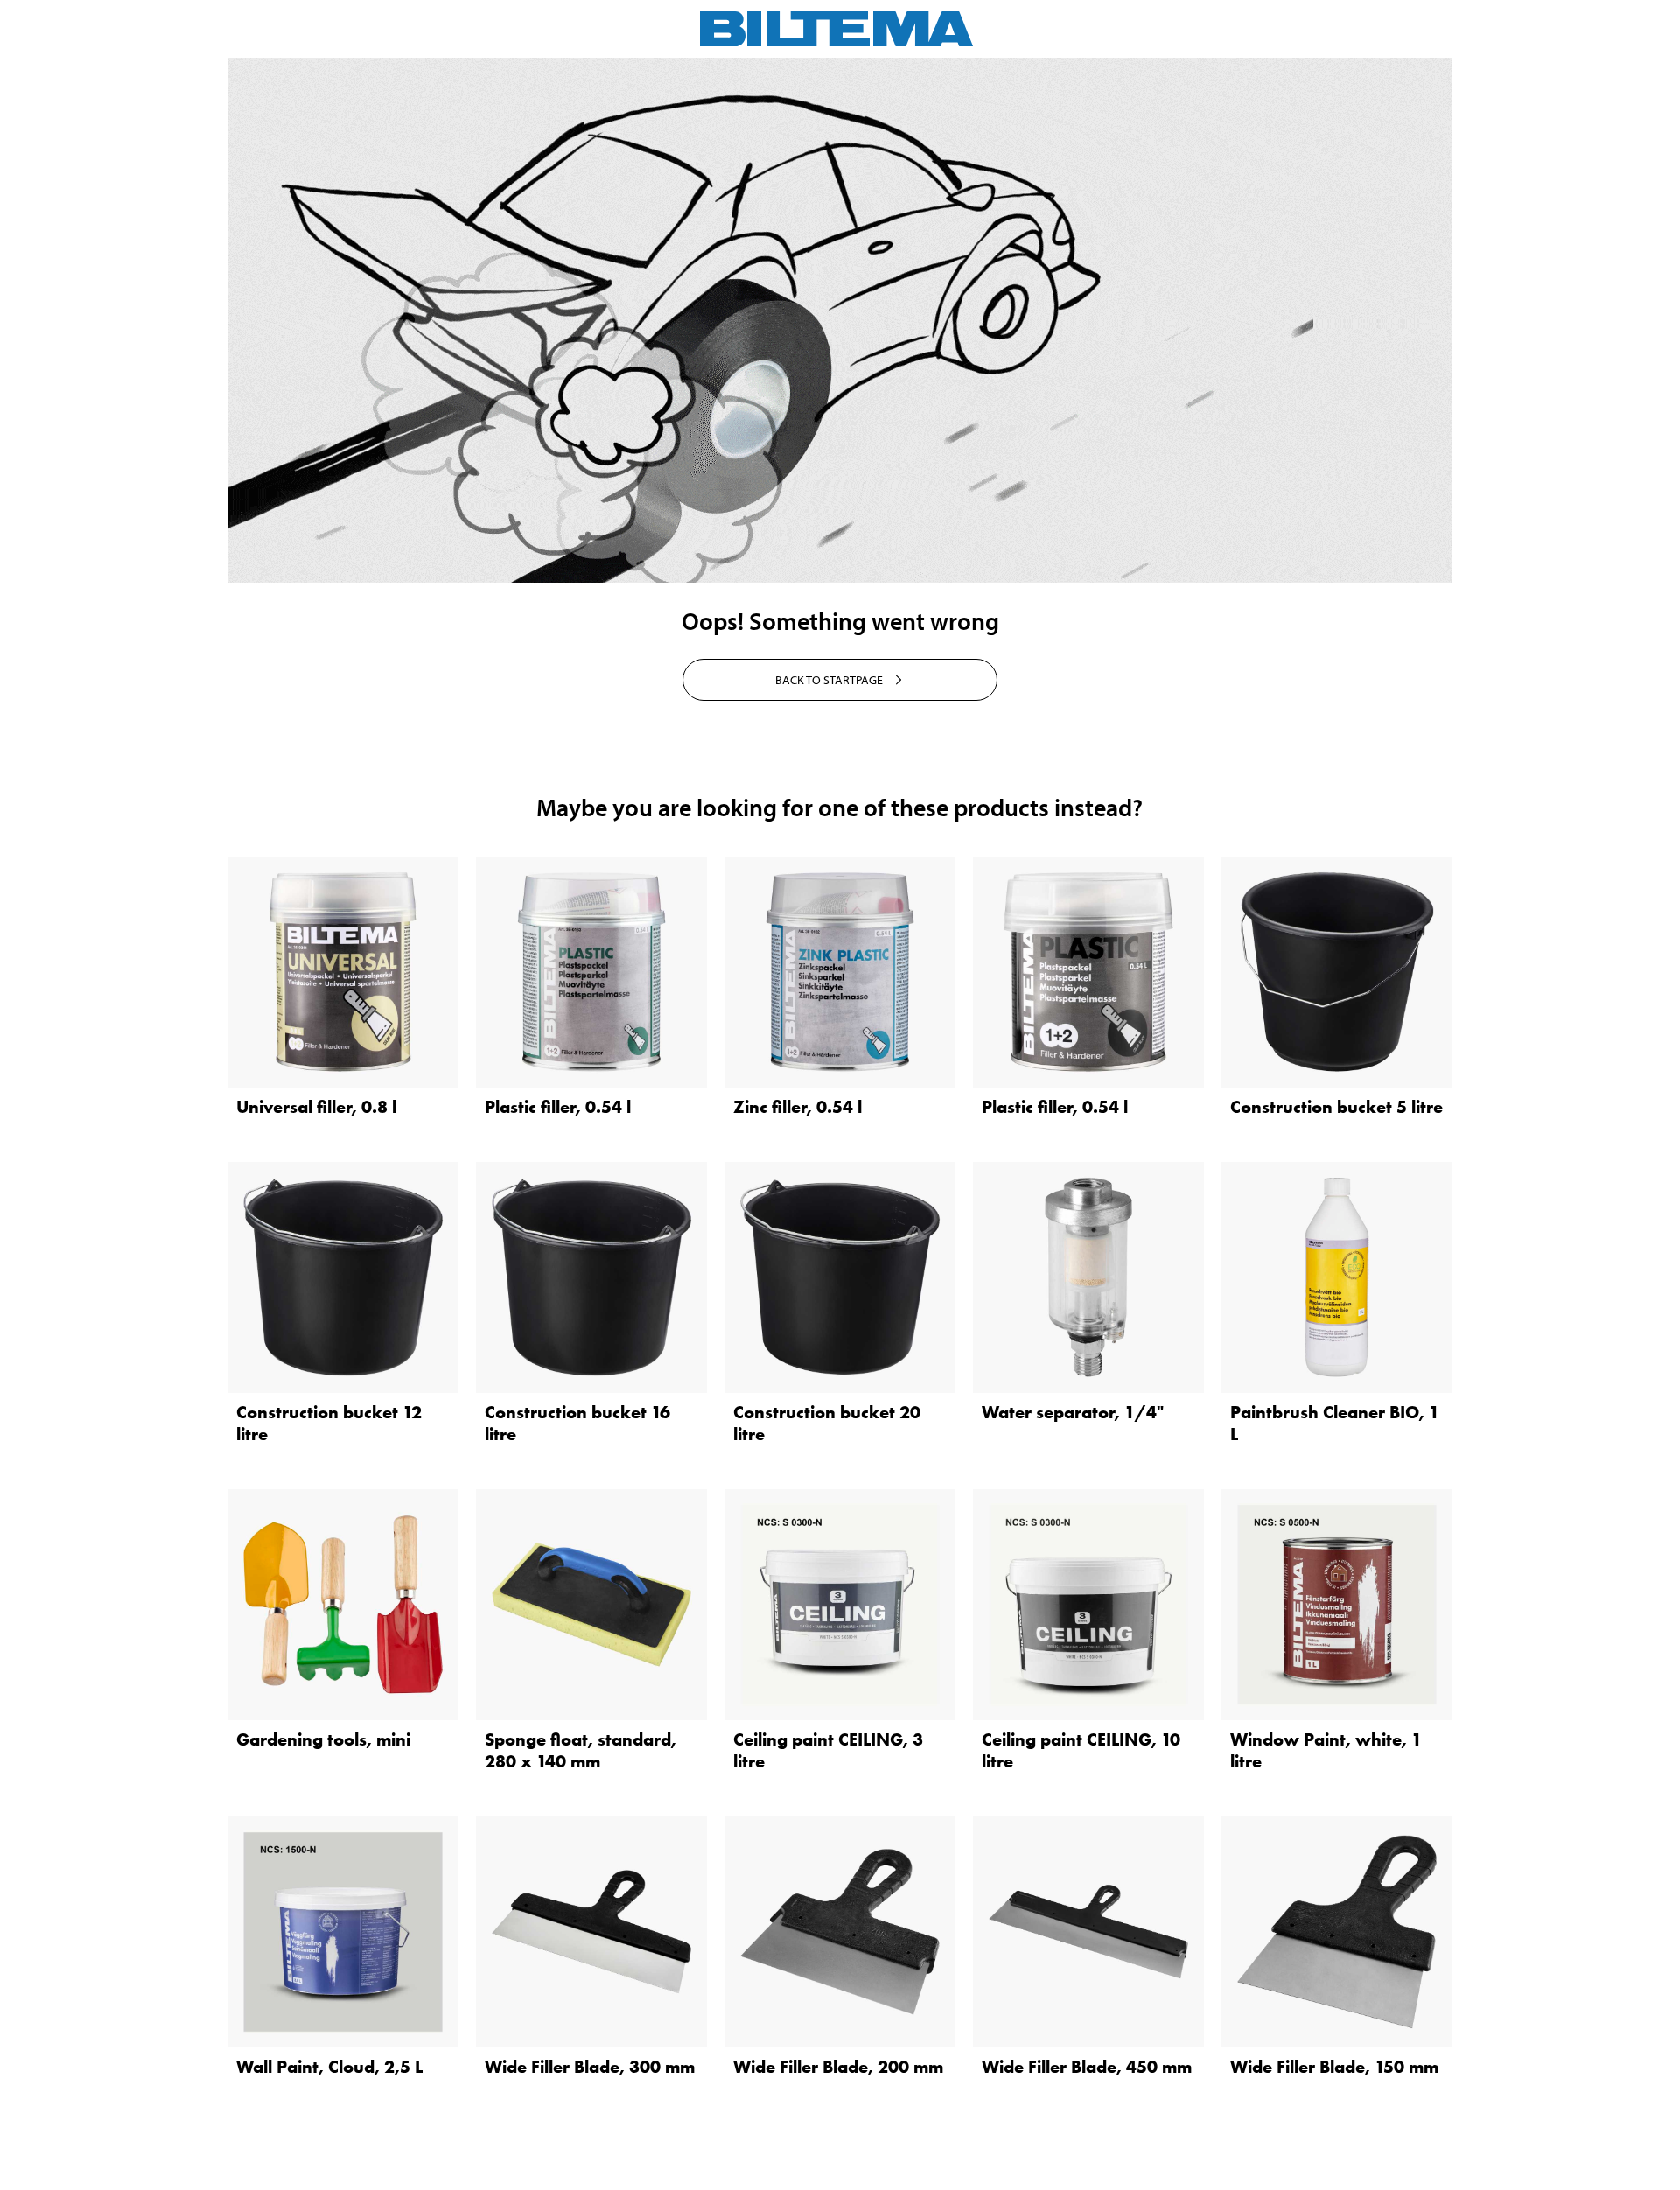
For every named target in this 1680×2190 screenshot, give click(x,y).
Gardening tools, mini (323, 1739)
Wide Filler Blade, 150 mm (1334, 2067)
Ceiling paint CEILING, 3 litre (828, 1750)
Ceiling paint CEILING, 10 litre (1081, 1750)
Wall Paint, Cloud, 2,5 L (329, 2067)
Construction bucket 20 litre (827, 1423)
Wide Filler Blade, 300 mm (590, 2067)
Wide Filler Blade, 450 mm (1087, 2067)
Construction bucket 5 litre (1337, 1107)
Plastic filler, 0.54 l (558, 1107)
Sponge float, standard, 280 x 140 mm (581, 1750)
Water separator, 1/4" (1073, 1412)
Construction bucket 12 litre (329, 1423)
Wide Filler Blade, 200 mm (838, 2067)
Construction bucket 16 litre (577, 1423)
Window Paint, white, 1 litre (1326, 1750)
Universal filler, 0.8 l (316, 1107)
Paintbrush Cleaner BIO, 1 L (1335, 1423)
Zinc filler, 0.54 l (798, 1107)
